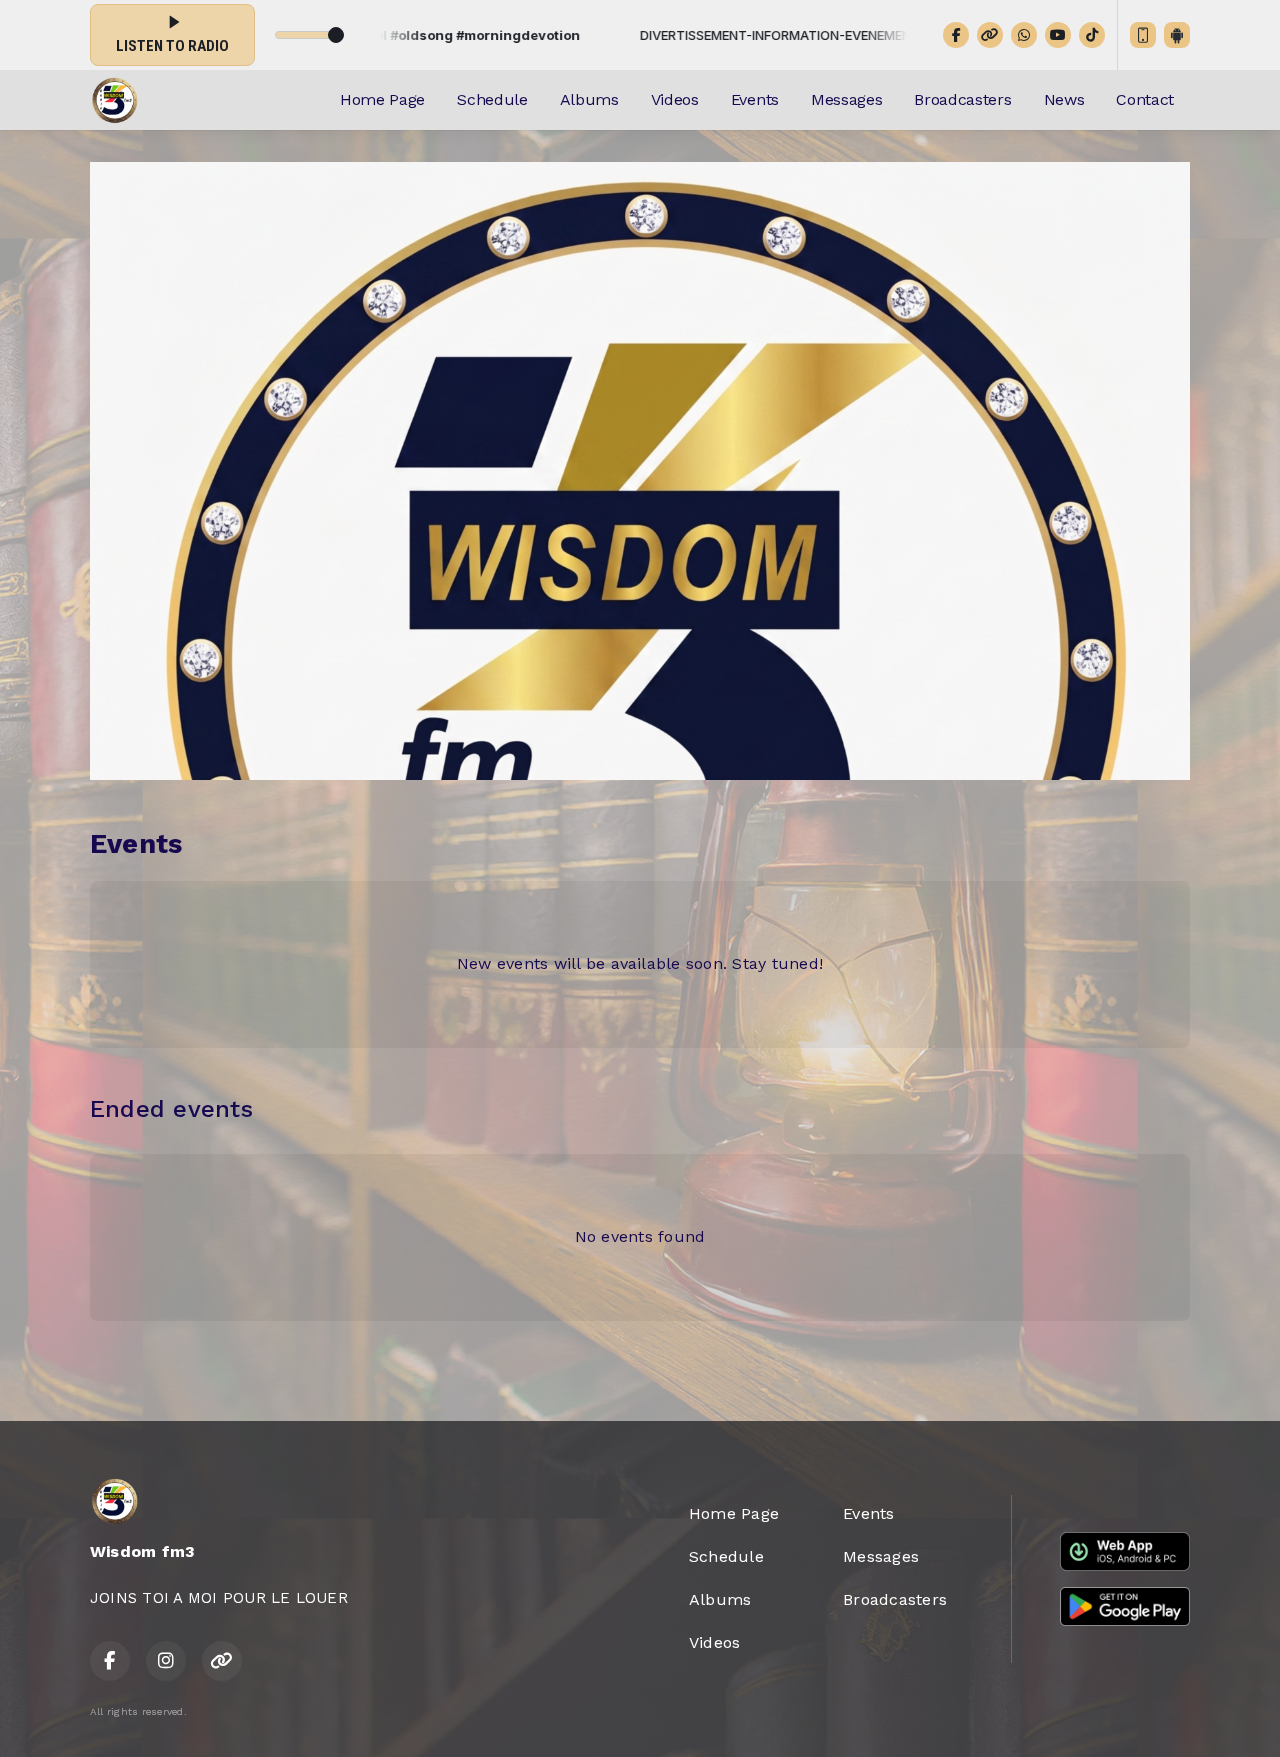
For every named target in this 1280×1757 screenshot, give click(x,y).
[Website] (990, 35)
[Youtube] (1058, 35)
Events (755, 99)
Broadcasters (962, 99)
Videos (675, 99)
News (1064, 99)
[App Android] (1177, 35)
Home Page (382, 99)
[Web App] (1143, 35)
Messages (846, 99)
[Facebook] (956, 35)
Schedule (492, 99)
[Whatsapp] (1024, 35)
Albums (589, 99)
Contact (1145, 99)
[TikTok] (1092, 35)
